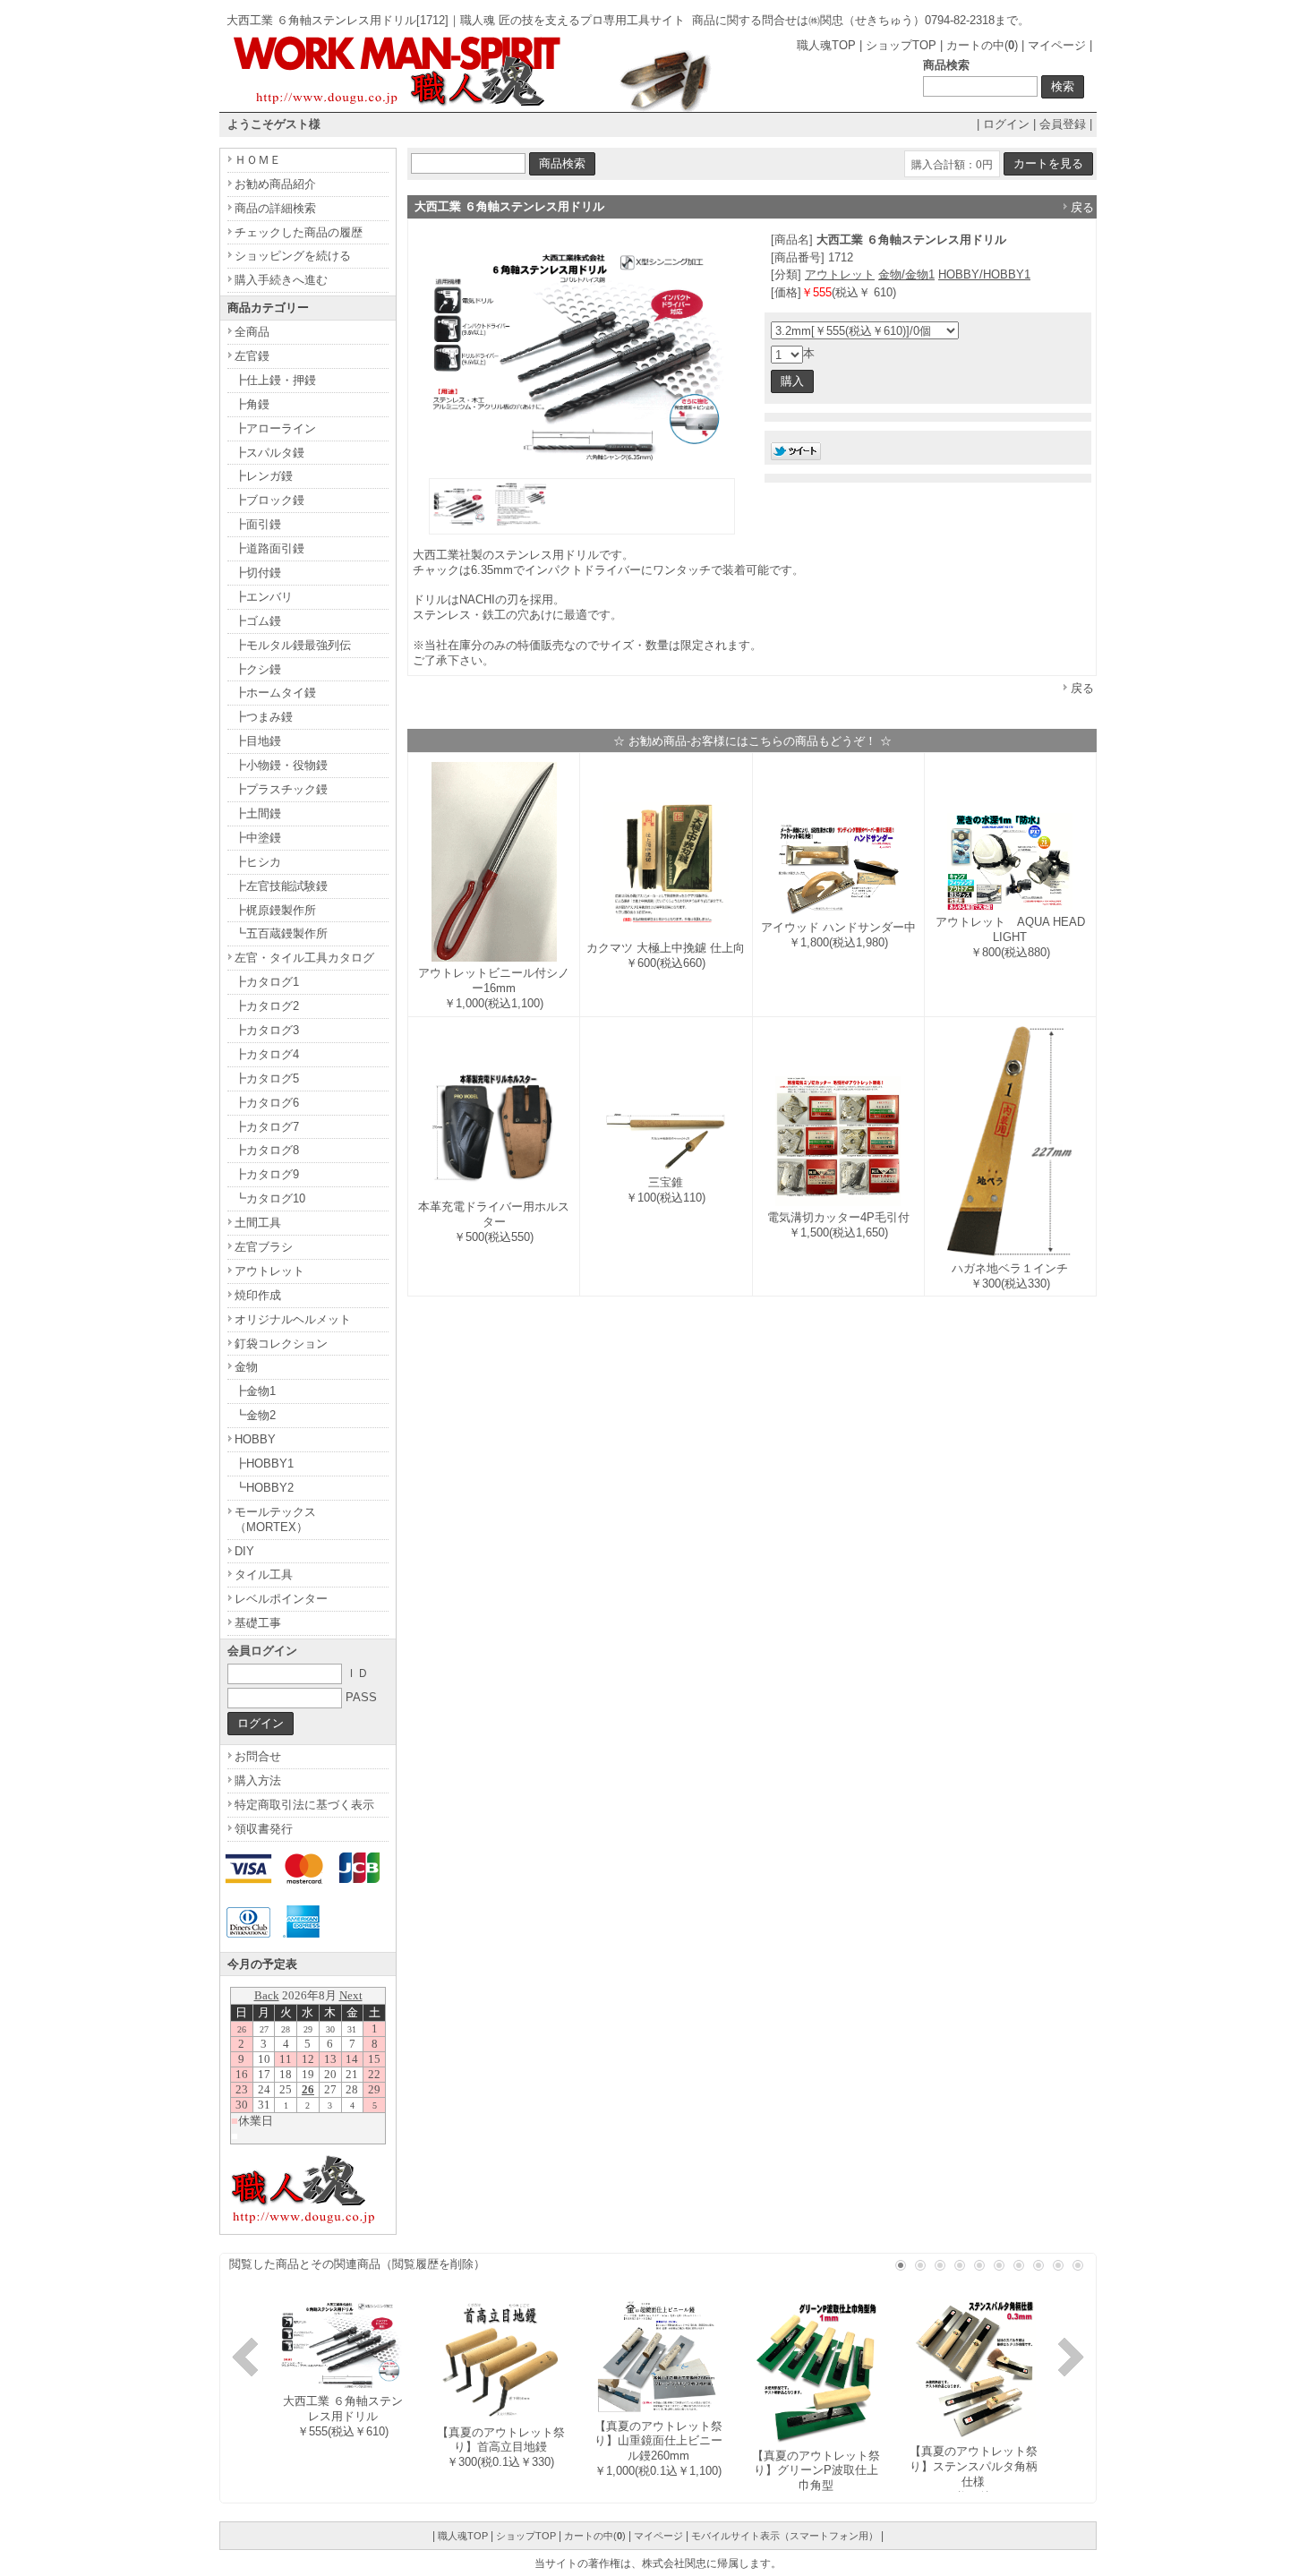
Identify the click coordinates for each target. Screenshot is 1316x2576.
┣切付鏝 (258, 573)
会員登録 (1063, 124)
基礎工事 (258, 1623)
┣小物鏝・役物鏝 (281, 765)
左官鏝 (252, 356)
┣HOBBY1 (264, 1463)
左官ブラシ (264, 1247)
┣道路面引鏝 (269, 548)
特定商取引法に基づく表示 (304, 1805)
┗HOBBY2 (264, 1488)
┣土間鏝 (258, 813)
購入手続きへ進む (281, 280)
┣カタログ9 (267, 1174)
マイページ (1057, 45)
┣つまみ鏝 (264, 717)
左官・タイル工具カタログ (304, 958)
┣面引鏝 (258, 524)
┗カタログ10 (270, 1198)
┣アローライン (275, 428)
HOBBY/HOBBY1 (984, 274)
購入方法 (258, 1780)
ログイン (1006, 124)
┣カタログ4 (267, 1054)
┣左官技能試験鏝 (281, 886)
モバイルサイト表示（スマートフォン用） (785, 2536)
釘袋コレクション (281, 1344)
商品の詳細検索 (275, 208)
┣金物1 (255, 1391)
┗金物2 (255, 1415)
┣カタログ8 (267, 1150)
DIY (244, 1551)
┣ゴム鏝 (258, 621)
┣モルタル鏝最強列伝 (293, 645)
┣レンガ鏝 (264, 476)
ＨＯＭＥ (258, 160)
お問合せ (258, 1756)
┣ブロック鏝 (269, 500)
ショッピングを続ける (293, 256)
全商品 (252, 332)
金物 (246, 1367)
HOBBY (255, 1439)
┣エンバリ (264, 597)
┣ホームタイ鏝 (275, 693)
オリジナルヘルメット (293, 1319)
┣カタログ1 (267, 982)
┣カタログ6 (267, 1103)
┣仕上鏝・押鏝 (275, 380)
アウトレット (840, 274)
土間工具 (258, 1223)
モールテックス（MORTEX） (275, 1519)
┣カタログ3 (267, 1030)
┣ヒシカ (258, 862)
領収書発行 (264, 1829)
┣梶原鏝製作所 (275, 910)
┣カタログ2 (267, 1006)
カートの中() (982, 45)
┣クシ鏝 (258, 669)
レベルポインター (281, 1599)
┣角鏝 (252, 404)
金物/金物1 (906, 274)
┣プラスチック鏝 (281, 789)
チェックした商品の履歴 (299, 232)
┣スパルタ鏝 (269, 453)
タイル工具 (264, 1575)
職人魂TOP (826, 45)
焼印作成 (258, 1295)
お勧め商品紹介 (275, 184)
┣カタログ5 (267, 1078)
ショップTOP (901, 45)
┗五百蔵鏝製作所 (281, 933)
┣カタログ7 (267, 1127)
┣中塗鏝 (258, 838)
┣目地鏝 (258, 741)
